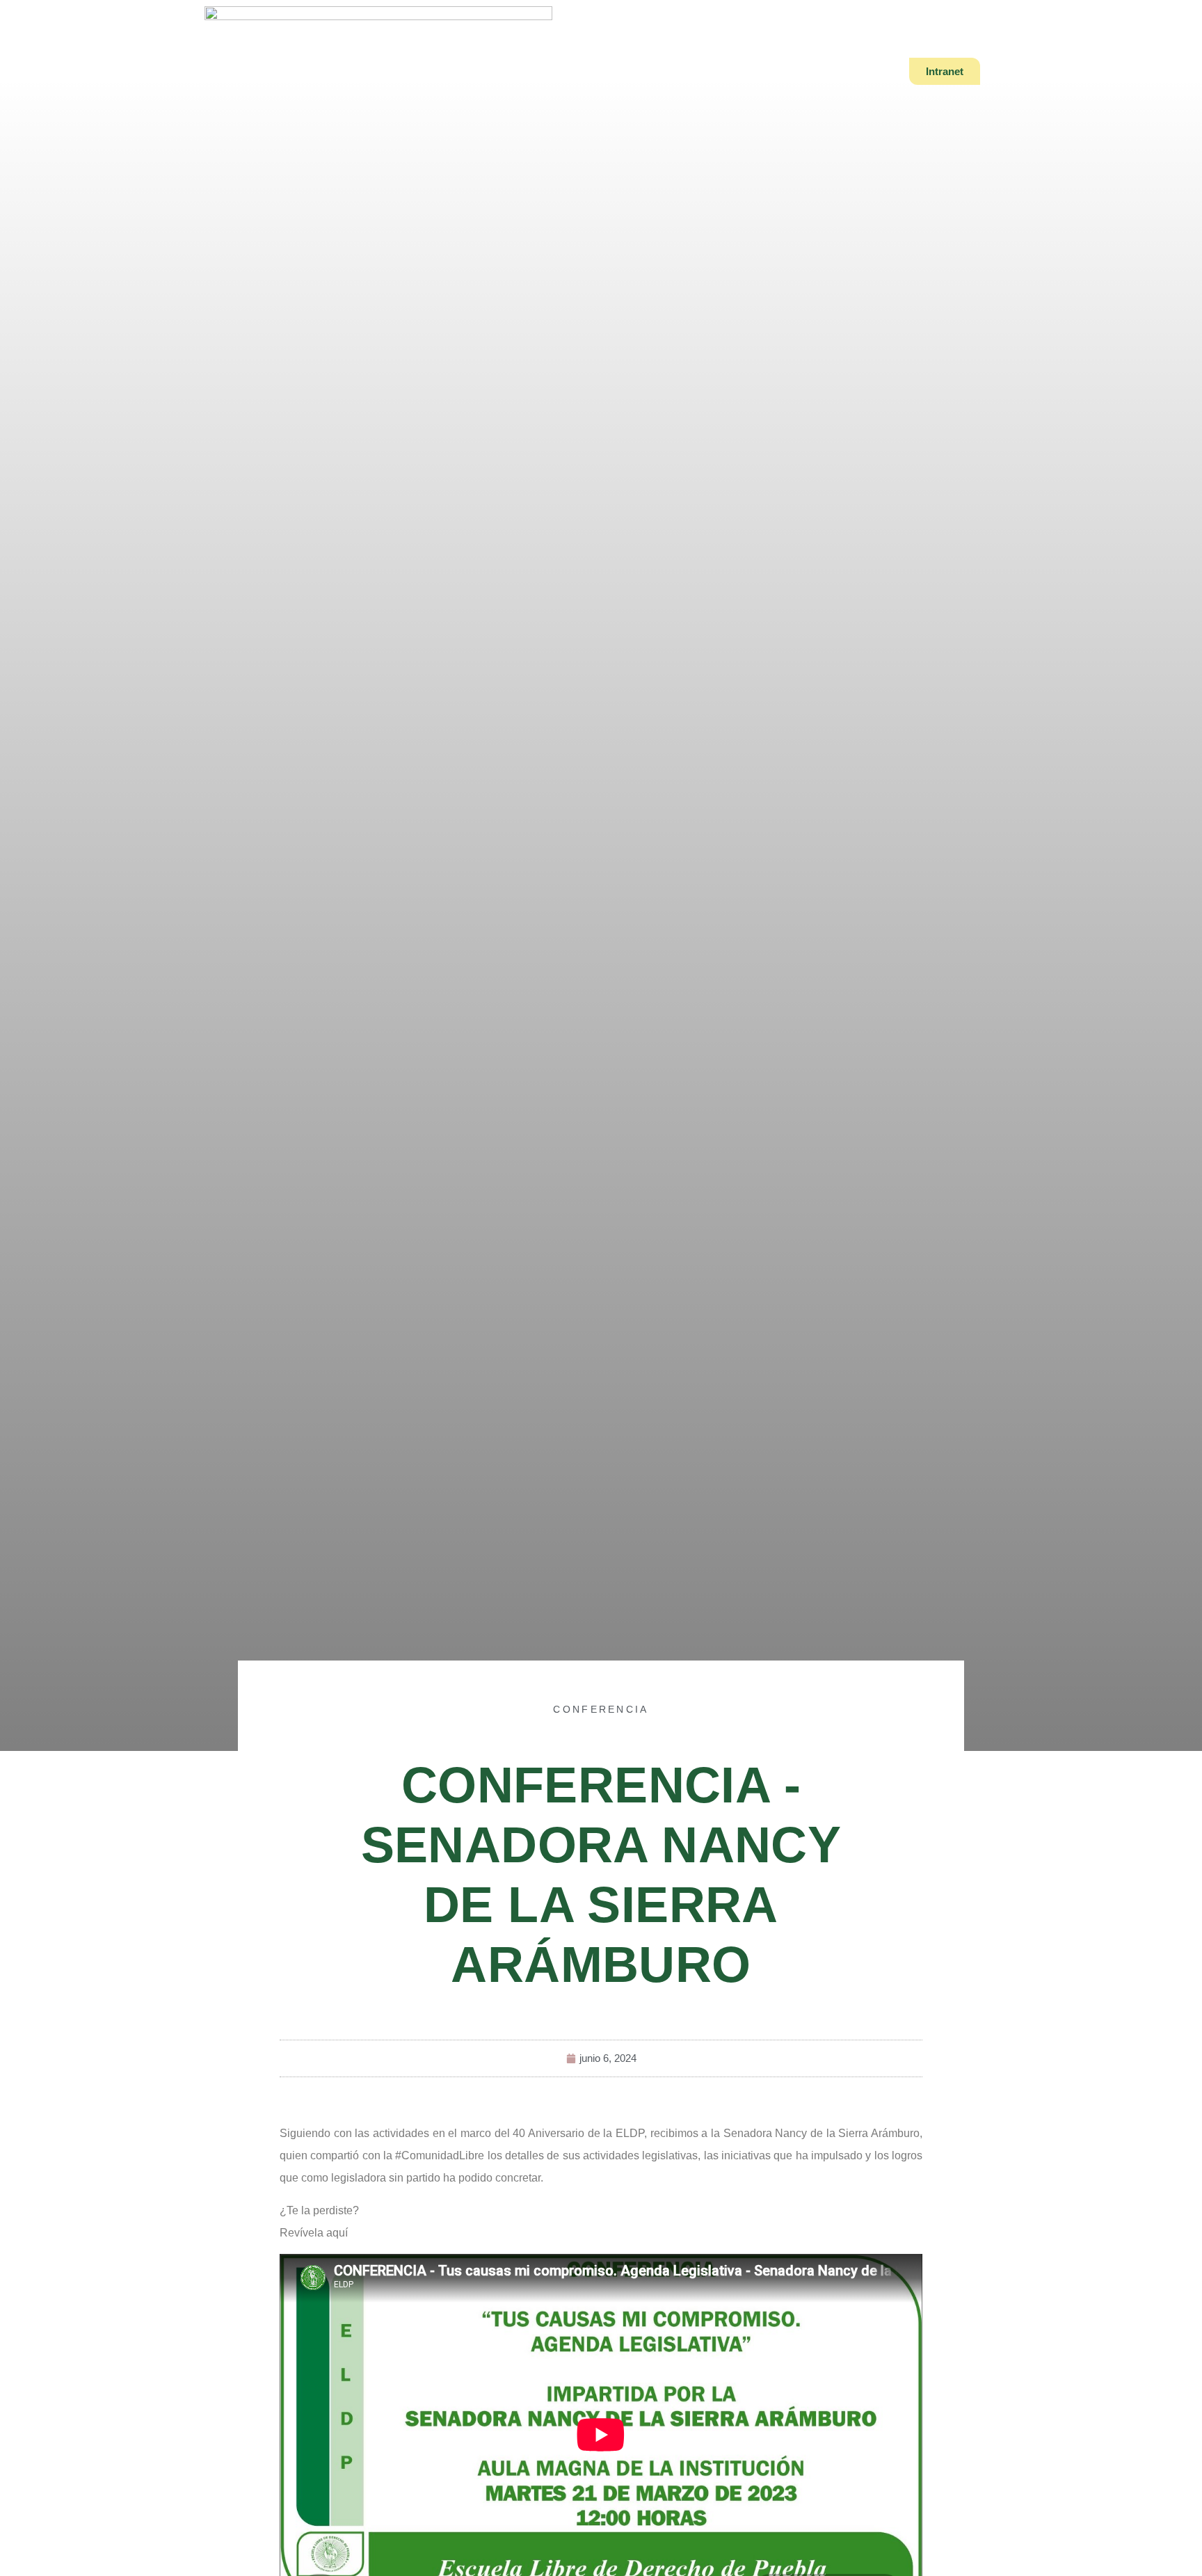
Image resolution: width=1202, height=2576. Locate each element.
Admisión (655, 71)
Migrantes (818, 71)
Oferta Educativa (550, 71)
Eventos (736, 71)
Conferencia (601, 1709)
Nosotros (444, 71)
